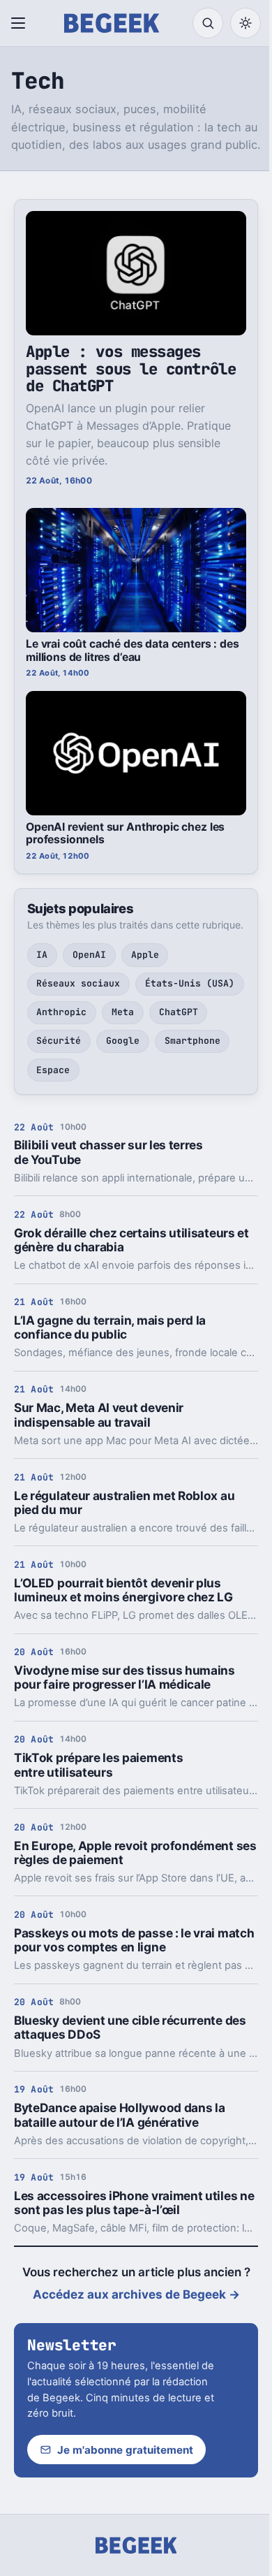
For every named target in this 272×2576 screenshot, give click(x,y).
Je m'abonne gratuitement (125, 2450)
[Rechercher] (208, 23)
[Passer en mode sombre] (245, 23)
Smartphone (192, 1041)
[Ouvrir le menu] (21, 23)
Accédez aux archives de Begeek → (136, 2294)
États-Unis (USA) (190, 983)
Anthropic (61, 1012)
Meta (123, 1012)
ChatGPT (179, 1012)
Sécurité (59, 1041)
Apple (145, 955)
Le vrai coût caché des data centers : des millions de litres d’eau (133, 650)
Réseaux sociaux (78, 983)
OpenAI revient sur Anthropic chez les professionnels (125, 834)
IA (42, 955)
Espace (53, 1070)
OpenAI (89, 955)
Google (123, 1041)
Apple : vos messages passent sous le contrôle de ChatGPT (131, 369)
